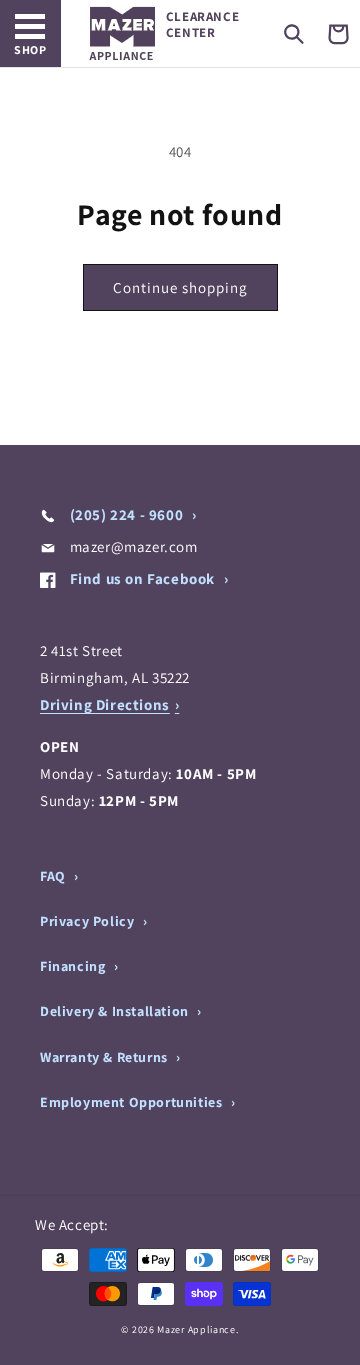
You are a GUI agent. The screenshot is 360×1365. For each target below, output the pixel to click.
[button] (294, 34)
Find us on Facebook (142, 578)
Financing (74, 966)
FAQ (54, 876)
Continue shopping (180, 287)
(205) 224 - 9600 (126, 514)
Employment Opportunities (133, 1102)
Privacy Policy (89, 921)
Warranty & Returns (105, 1057)
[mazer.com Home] (122, 33)
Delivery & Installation (116, 1011)
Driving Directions (105, 704)
